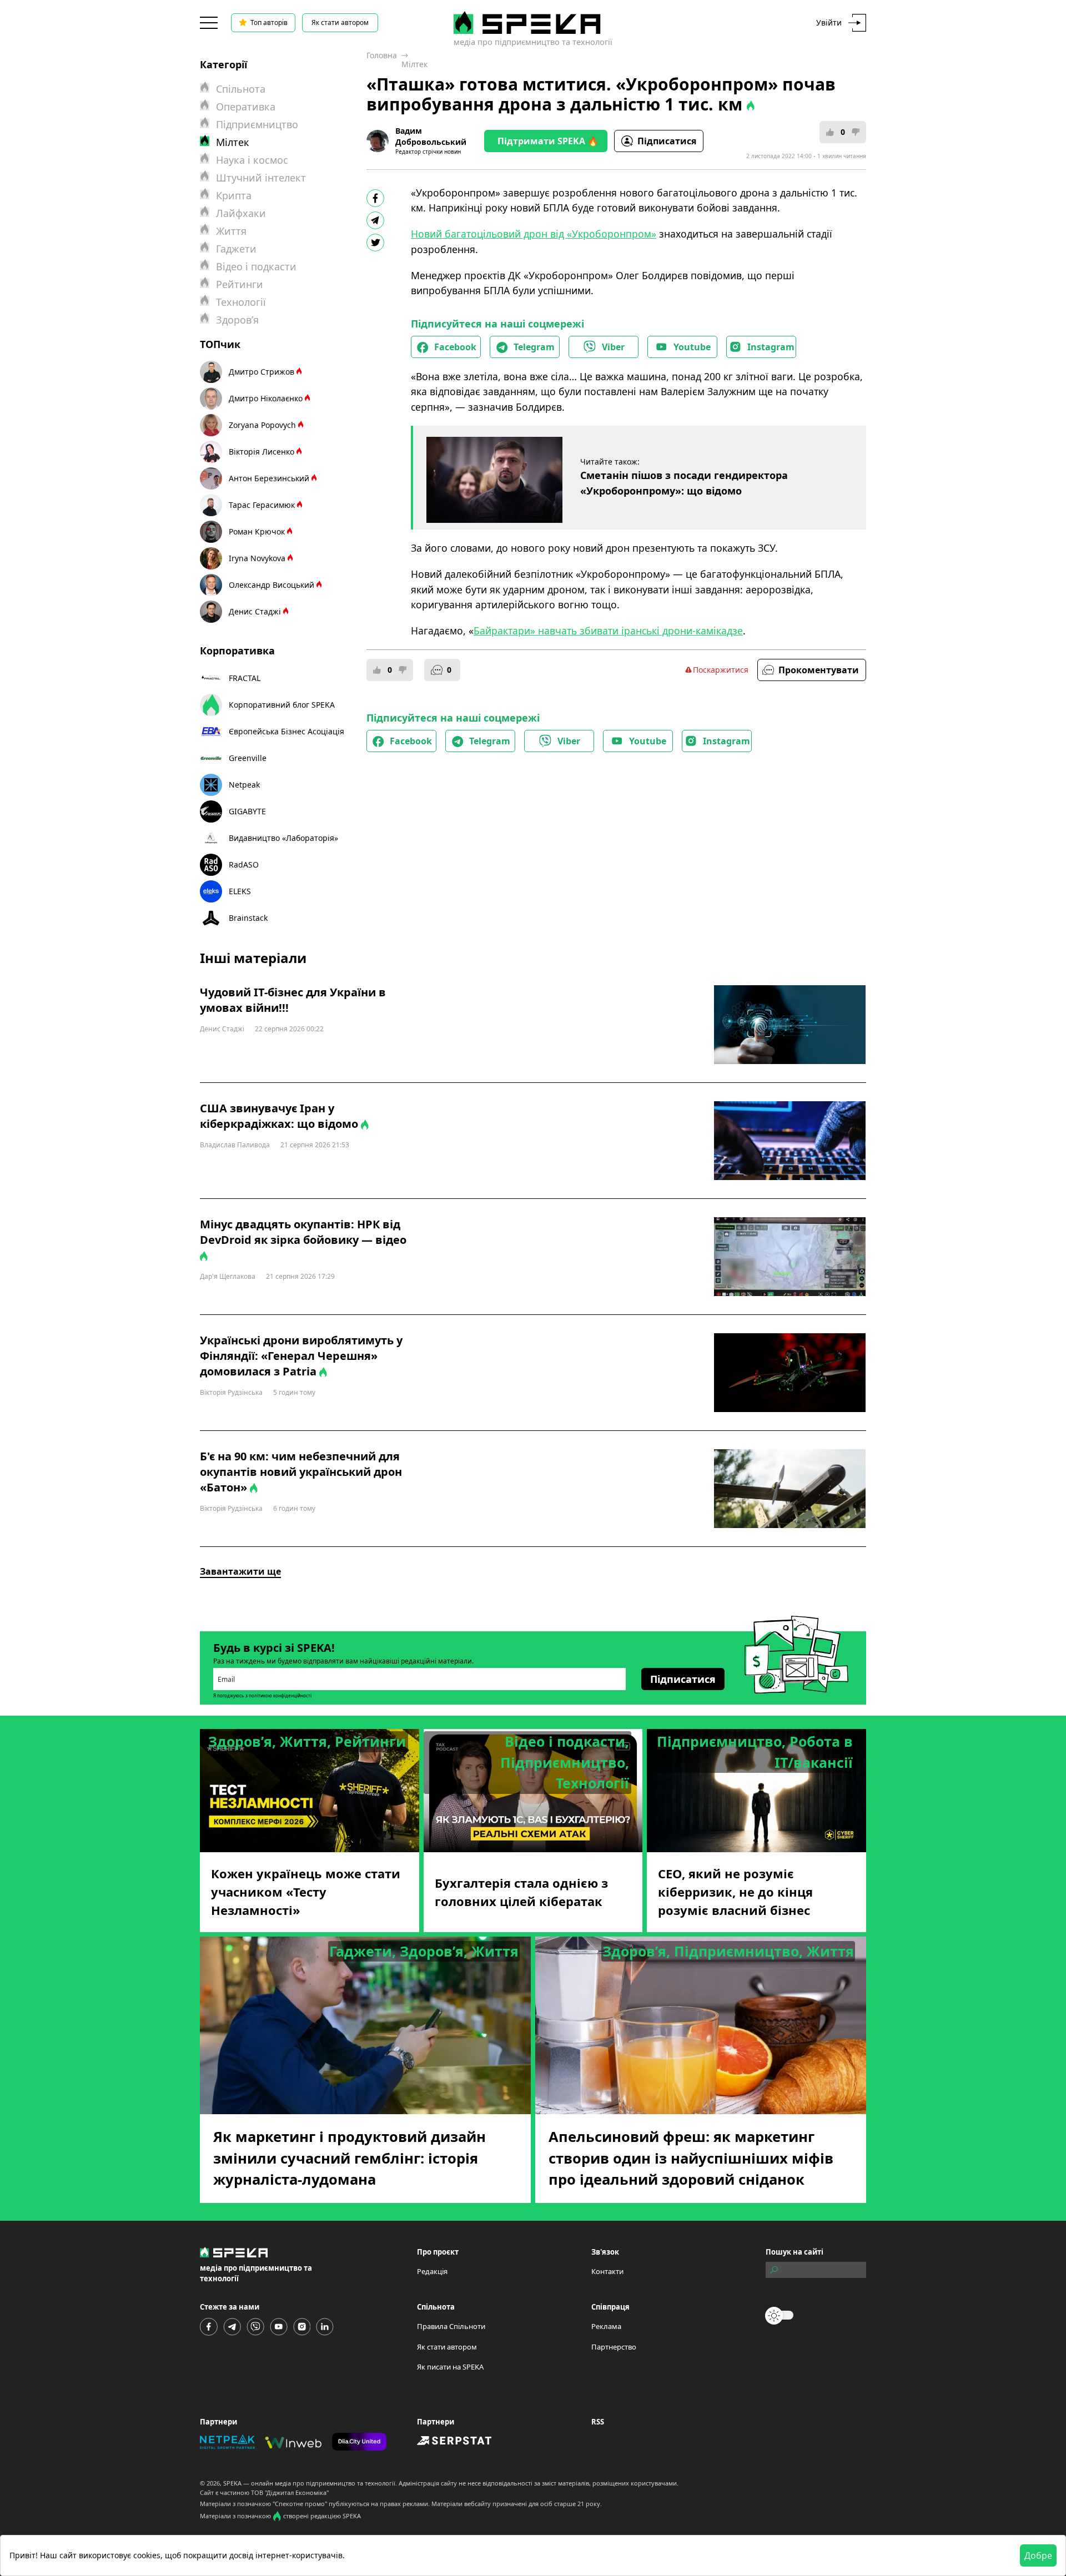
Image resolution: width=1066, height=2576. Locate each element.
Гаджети (236, 249)
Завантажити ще (240, 1571)
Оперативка (246, 107)
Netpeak (244, 785)
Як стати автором (340, 22)
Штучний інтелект (261, 178)
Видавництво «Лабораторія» (283, 838)
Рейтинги (240, 284)
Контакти (607, 2271)
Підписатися (667, 141)
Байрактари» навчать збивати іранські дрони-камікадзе (608, 631)
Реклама (606, 2326)
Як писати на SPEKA (450, 2367)
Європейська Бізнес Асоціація (286, 731)
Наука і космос (252, 160)
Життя (231, 231)
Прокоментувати (819, 670)
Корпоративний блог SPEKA (282, 705)
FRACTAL (245, 678)
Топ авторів (269, 22)
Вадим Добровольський (431, 136)
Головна (382, 55)
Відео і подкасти (256, 266)
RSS (598, 2422)
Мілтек (414, 64)
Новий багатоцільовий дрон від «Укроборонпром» (534, 234)
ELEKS (240, 891)
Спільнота (241, 89)
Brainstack (248, 918)
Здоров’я (237, 320)
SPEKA (232, 2483)
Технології (241, 302)
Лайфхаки (241, 213)
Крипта (234, 195)
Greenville (248, 758)
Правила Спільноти (451, 2326)
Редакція (432, 2271)
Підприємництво (257, 124)
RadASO (244, 864)
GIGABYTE (247, 811)
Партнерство (614, 2347)
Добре (1038, 2555)
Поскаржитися (721, 670)
